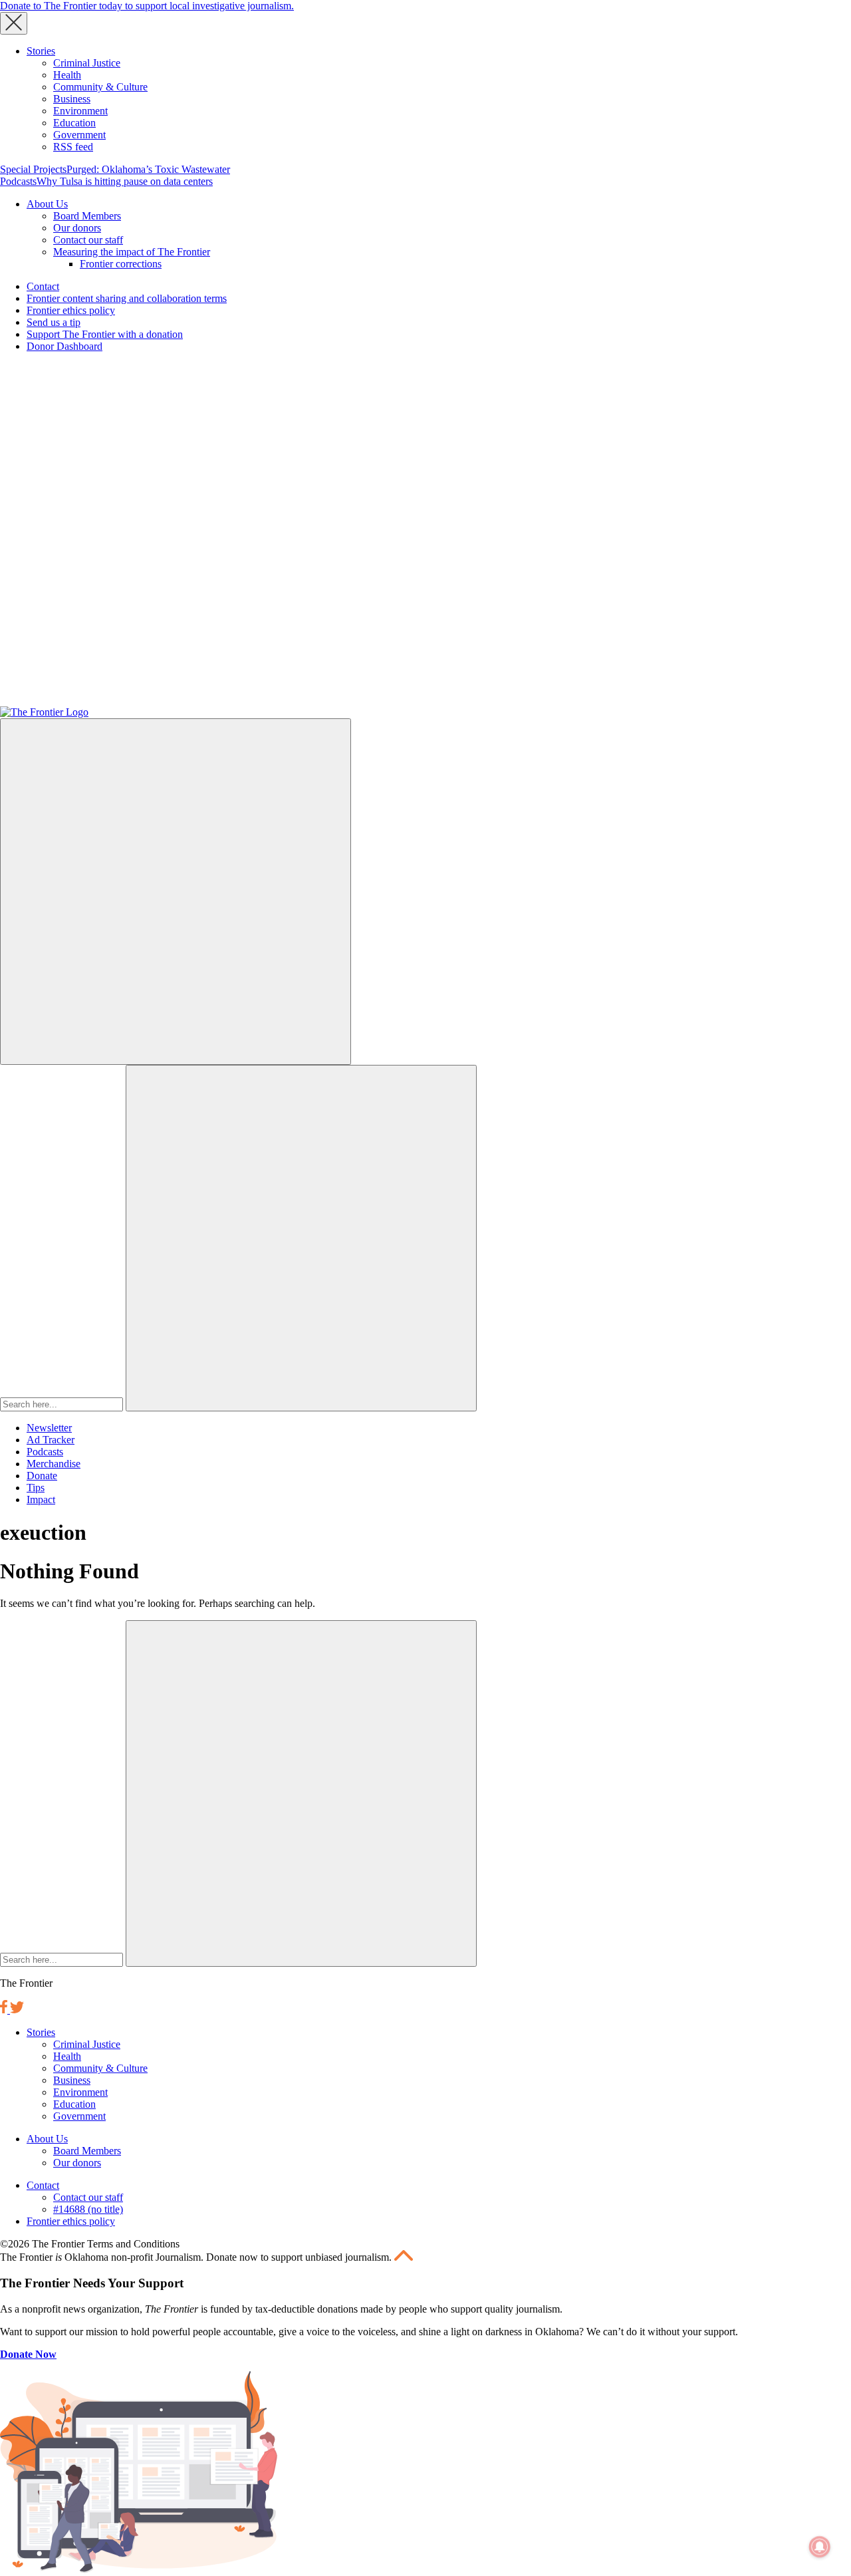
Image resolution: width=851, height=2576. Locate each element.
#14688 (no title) (88, 2209)
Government (79, 135)
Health (67, 75)
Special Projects (33, 169)
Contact (43, 286)
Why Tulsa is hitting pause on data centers (125, 181)
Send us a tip (54, 322)
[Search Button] (301, 1238)
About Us (47, 204)
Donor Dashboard (64, 346)
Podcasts (18, 181)
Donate (42, 1476)
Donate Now (28, 2354)
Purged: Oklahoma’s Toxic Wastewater (148, 169)
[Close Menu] (14, 23)
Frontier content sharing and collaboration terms (127, 298)
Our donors (77, 228)
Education (74, 123)
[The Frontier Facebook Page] (5, 2010)
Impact (41, 1500)
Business (72, 99)
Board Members (87, 216)
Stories (41, 51)
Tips (36, 1488)
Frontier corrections (121, 264)
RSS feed (73, 147)
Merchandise (54, 1464)
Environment (80, 111)
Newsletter (49, 1428)
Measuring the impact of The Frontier (132, 252)
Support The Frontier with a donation (105, 334)
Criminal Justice (87, 63)
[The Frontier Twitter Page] (17, 2010)
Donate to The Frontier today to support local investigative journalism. (147, 6)
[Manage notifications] (820, 2547)
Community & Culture (100, 87)
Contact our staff (88, 240)
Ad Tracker (51, 1440)
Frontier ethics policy (71, 310)
